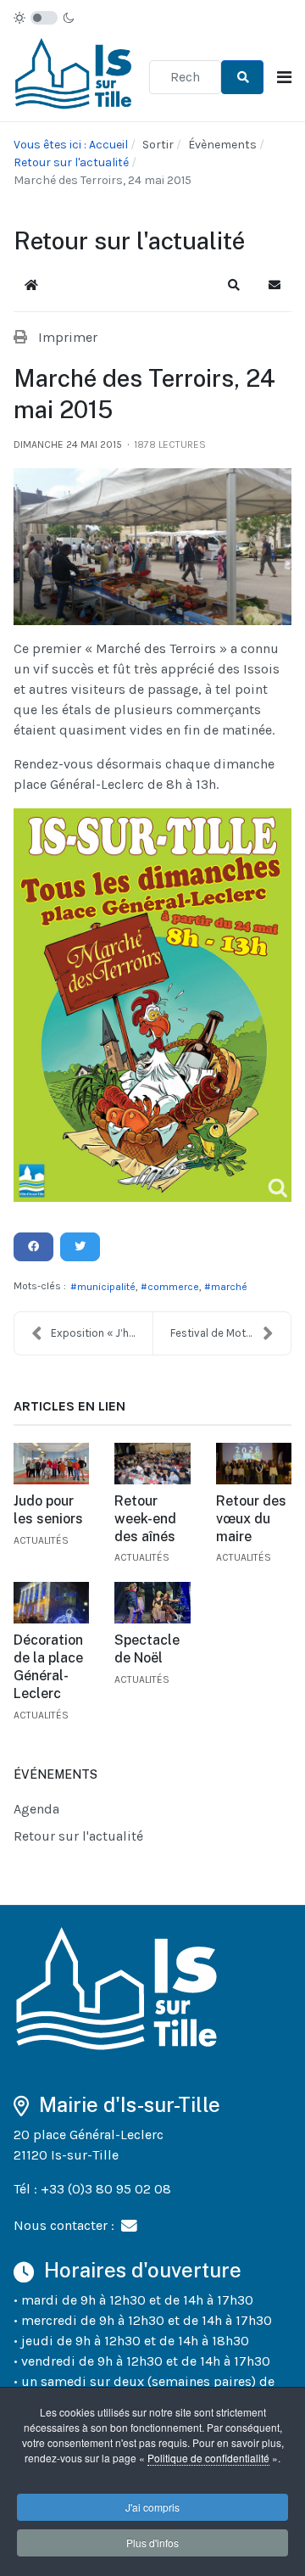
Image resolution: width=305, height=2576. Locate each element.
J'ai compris (152, 2507)
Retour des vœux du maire (251, 1519)
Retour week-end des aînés (145, 1519)
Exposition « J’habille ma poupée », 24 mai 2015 (102, 1333)
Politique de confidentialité (208, 2458)
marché (229, 1287)
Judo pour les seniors (48, 1510)
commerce (173, 1287)
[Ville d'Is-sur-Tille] (75, 76)
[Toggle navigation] (284, 78)
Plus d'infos (152, 2542)
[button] (234, 285)
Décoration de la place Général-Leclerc (48, 1666)
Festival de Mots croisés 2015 (230, 1333)
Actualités (41, 1540)
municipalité (106, 1287)
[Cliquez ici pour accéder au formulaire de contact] (129, 2225)
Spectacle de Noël (147, 1649)
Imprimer (68, 337)
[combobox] (185, 77)
